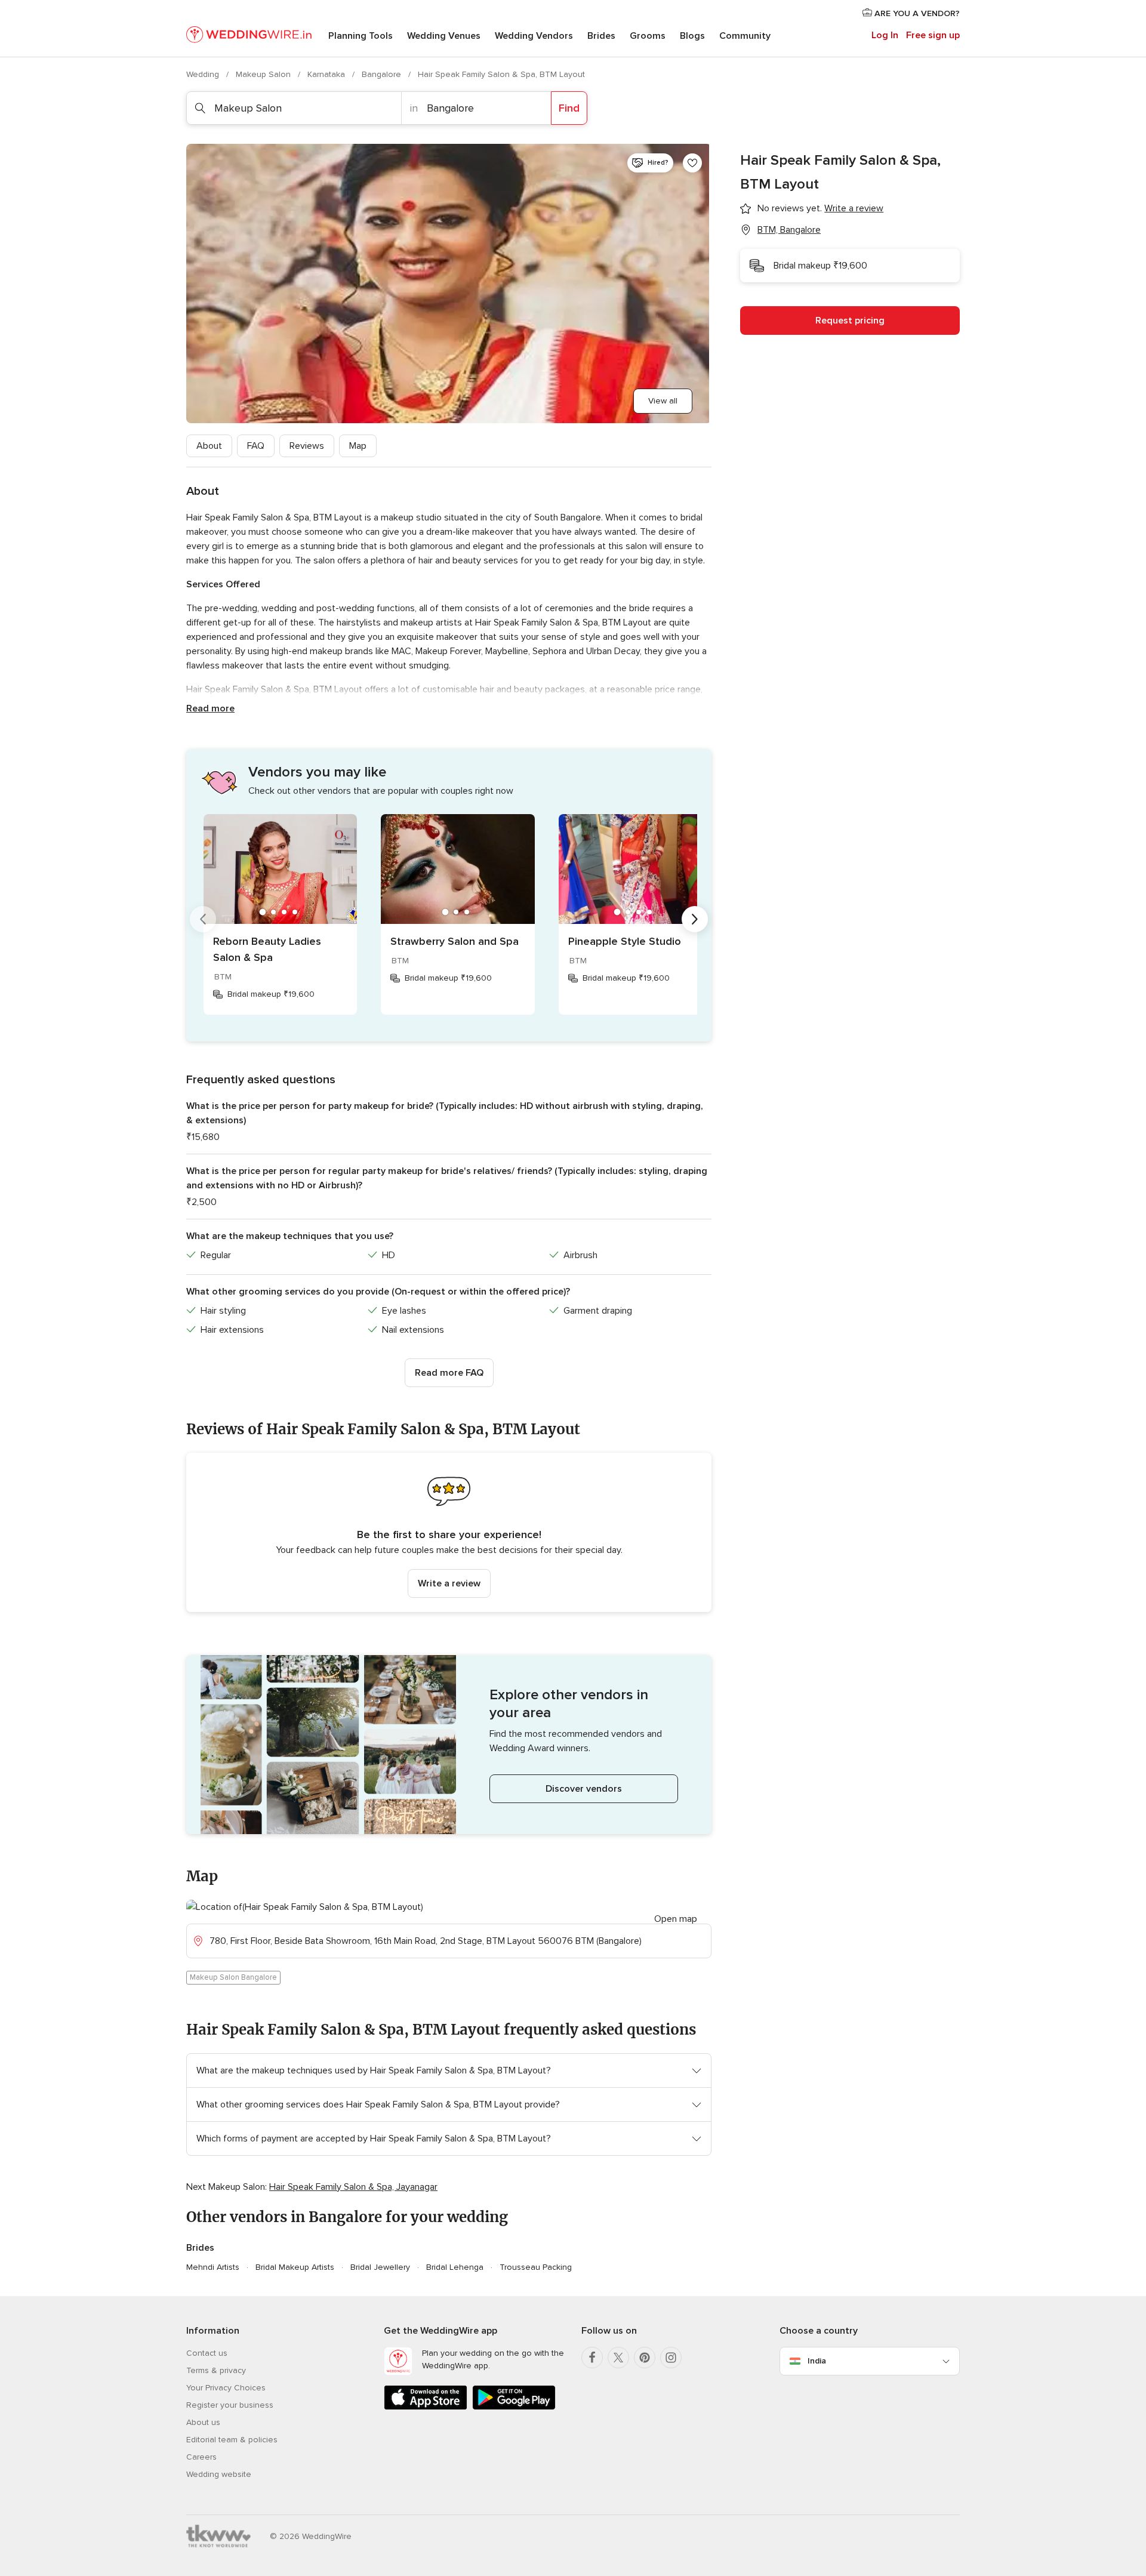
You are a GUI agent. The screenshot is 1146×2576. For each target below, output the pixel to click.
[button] (449, 1532)
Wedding (204, 74)
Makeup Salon (264, 74)
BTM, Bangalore (789, 230)
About (209, 446)
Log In (885, 35)
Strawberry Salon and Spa (455, 941)
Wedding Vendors (534, 36)
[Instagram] (671, 2358)
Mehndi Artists (213, 2267)
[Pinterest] (645, 2358)
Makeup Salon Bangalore (233, 1977)
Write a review (449, 1583)
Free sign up (933, 35)
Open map (676, 1919)
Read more (210, 708)
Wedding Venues (444, 36)
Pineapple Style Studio (625, 941)
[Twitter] (618, 2358)
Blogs (692, 36)
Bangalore (383, 74)
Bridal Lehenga (455, 2267)
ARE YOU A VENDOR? (916, 13)
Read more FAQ (449, 1373)
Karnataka (327, 74)
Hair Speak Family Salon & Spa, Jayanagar (353, 2187)
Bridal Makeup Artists (295, 2267)
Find (569, 108)
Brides (601, 36)
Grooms (648, 36)
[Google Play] (514, 2407)
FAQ (256, 446)
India (817, 2361)
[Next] (695, 919)
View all (663, 401)
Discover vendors (584, 1789)
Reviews (307, 446)
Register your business (230, 2405)
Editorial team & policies (232, 2440)
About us (203, 2422)
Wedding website (219, 2474)
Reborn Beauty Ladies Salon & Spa (267, 949)
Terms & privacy (216, 2370)
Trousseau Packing (536, 2267)
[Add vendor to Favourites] (692, 163)
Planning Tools (361, 36)
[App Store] (426, 2407)
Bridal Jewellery (380, 2267)
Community (745, 36)
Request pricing (850, 321)
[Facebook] (592, 2358)
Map (358, 446)
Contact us (207, 2353)
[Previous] (203, 919)
